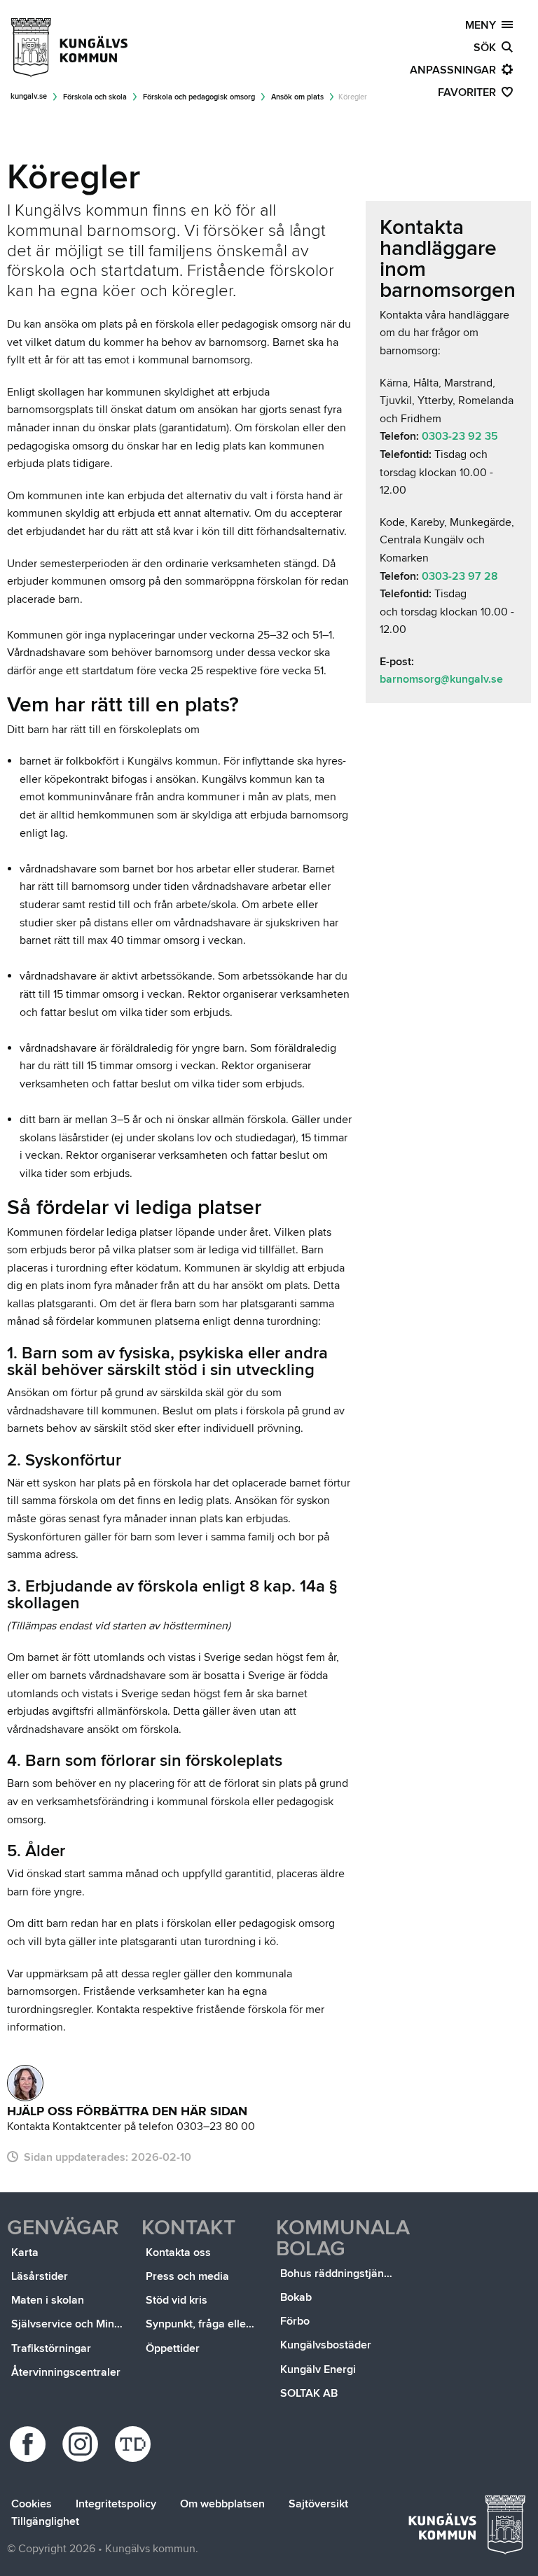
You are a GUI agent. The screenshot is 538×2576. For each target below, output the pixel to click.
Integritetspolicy (116, 2504)
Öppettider (173, 2348)
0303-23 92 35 (460, 436)
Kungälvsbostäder (326, 2345)
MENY (483, 25)
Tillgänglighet (45, 2521)
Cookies (32, 2504)
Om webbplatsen (222, 2504)
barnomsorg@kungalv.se (441, 679)
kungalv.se (29, 96)
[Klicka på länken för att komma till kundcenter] (25, 2083)
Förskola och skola (95, 97)
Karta (25, 2253)
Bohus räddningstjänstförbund (338, 2274)
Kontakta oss (178, 2253)
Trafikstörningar (51, 2348)
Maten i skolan (48, 2300)
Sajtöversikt (318, 2504)
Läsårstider (40, 2276)
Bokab (296, 2297)
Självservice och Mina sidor (69, 2324)
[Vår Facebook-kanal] (30, 2444)
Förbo (295, 2321)
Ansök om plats (297, 97)
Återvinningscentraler (66, 2372)
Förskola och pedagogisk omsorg (199, 97)
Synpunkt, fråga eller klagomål (204, 2324)
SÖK (488, 48)
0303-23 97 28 (460, 576)
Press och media (187, 2276)
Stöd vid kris (177, 2300)
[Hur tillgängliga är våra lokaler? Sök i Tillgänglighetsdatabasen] (135, 2444)
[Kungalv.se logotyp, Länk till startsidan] (70, 48)
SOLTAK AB (309, 2393)
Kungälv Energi (318, 2369)
